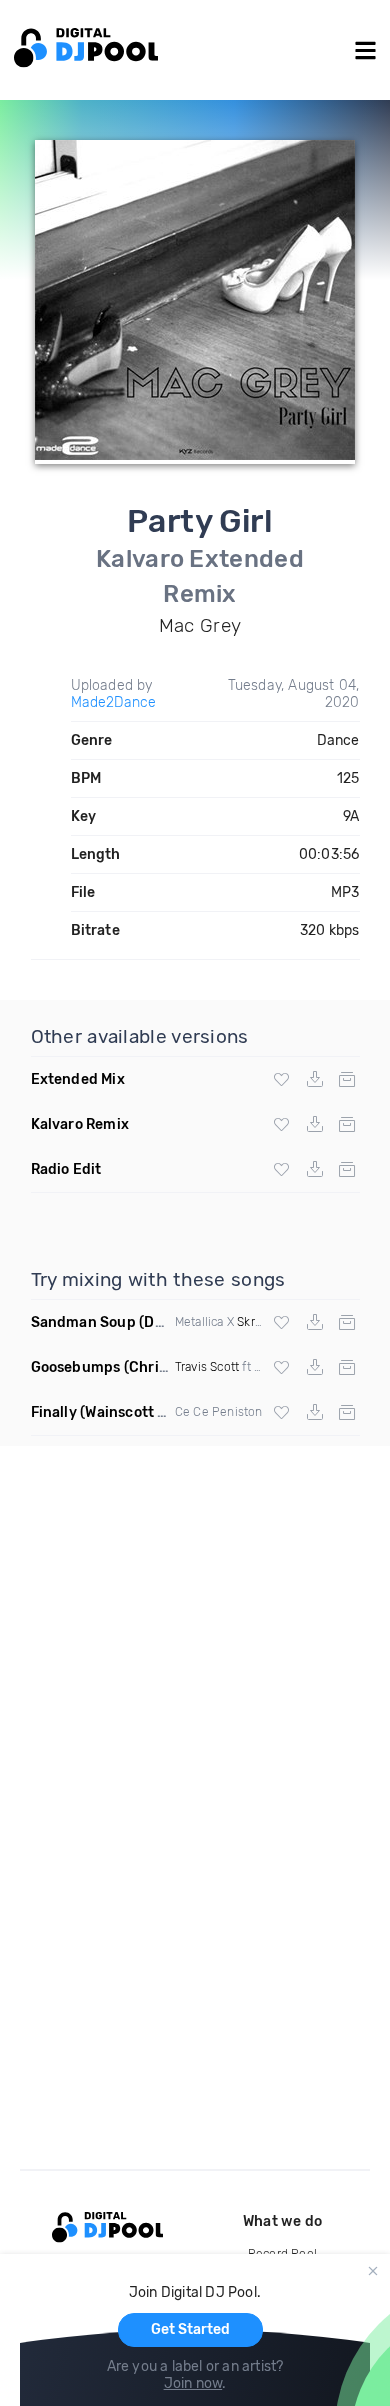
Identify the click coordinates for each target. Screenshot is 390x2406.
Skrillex (257, 1322)
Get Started (190, 2329)
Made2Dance (114, 702)
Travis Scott (207, 1367)
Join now (193, 2383)
